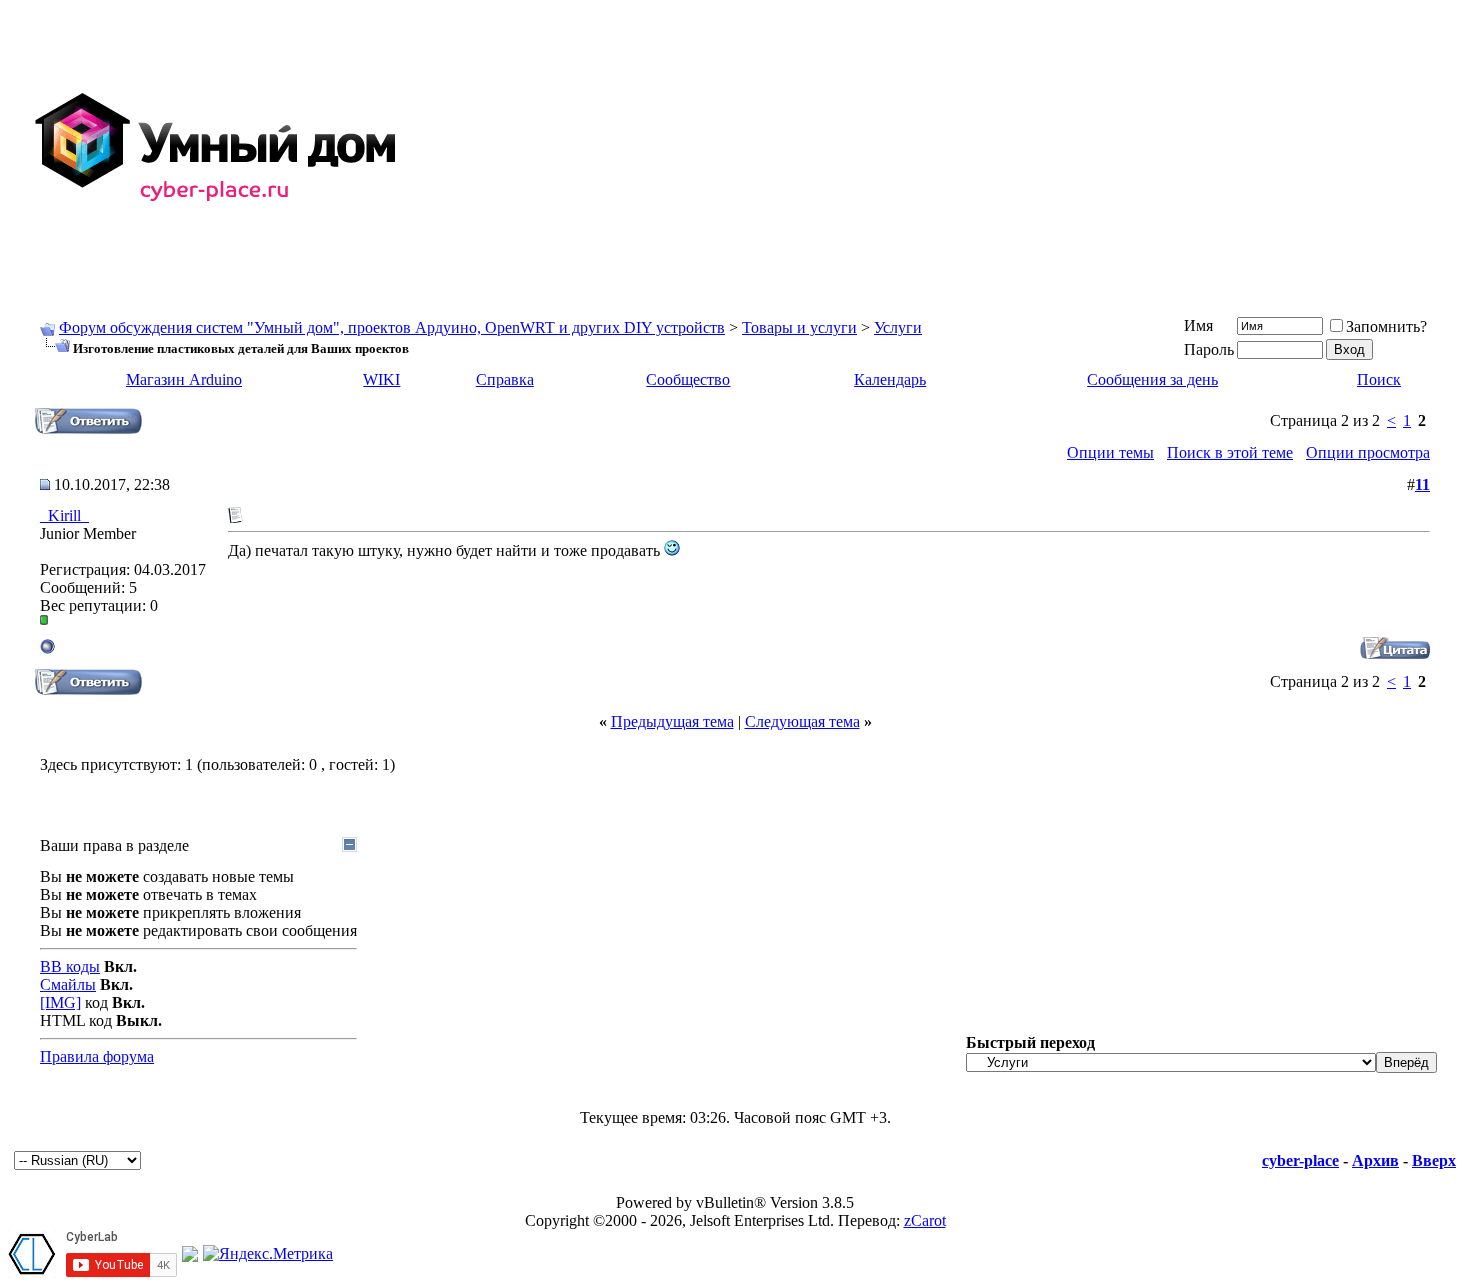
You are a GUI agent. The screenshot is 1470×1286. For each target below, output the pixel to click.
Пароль (1209, 349)
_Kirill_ (64, 515)
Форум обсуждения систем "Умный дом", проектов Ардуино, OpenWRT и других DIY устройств (392, 327)
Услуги (898, 327)
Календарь (890, 379)
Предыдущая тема (672, 721)
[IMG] (60, 1002)
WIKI (381, 379)
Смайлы (68, 984)
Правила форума (97, 1056)
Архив (1375, 1160)
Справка (505, 379)
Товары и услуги (799, 327)
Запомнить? (1386, 326)
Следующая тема (802, 721)
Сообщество (688, 379)
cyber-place (1300, 1160)
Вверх (1434, 1160)
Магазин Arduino (184, 379)
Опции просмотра (1368, 452)
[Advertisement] (936, 148)
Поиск (1379, 379)
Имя (1198, 325)
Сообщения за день (1152, 379)
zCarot (925, 1220)
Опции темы (1110, 452)
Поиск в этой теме (1230, 452)
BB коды (70, 966)
